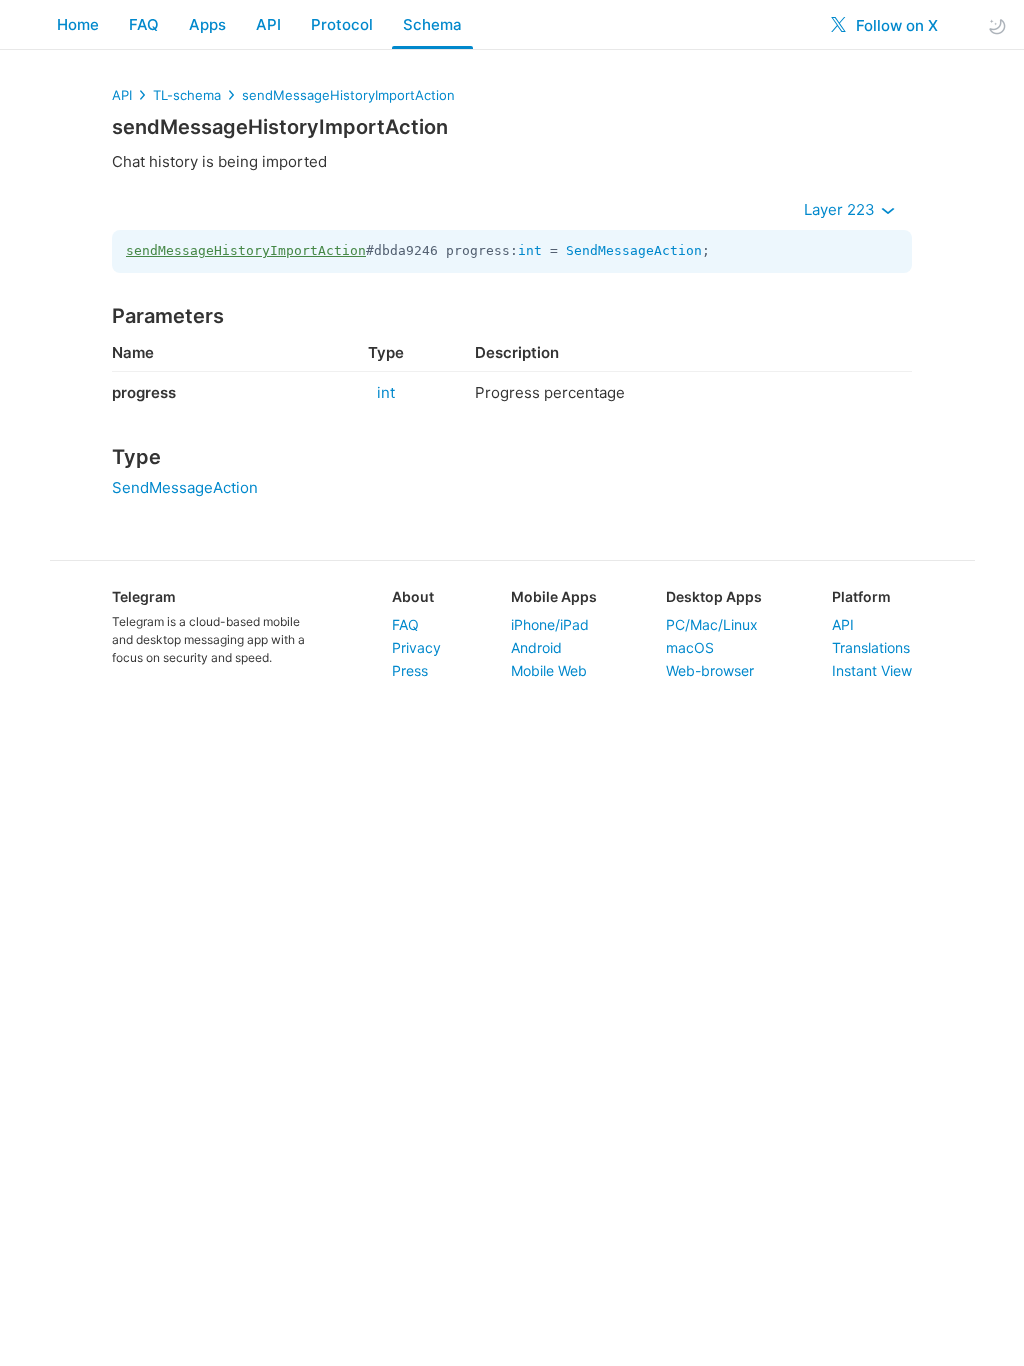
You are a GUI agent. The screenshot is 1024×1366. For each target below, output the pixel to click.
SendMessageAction (634, 250)
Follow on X (895, 25)
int (530, 250)
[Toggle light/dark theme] (997, 25)
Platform (861, 596)
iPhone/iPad (550, 624)
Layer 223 (841, 209)
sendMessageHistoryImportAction (348, 95)
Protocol (342, 24)
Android (536, 647)
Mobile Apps (554, 596)
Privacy (416, 647)
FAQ (144, 24)
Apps (207, 24)
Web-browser (710, 670)
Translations (871, 647)
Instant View (872, 670)
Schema (432, 24)
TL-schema (187, 95)
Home (78, 24)
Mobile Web (549, 670)
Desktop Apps (714, 596)
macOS (690, 647)
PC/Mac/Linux (712, 624)
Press (410, 670)
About (413, 596)
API (268, 24)
